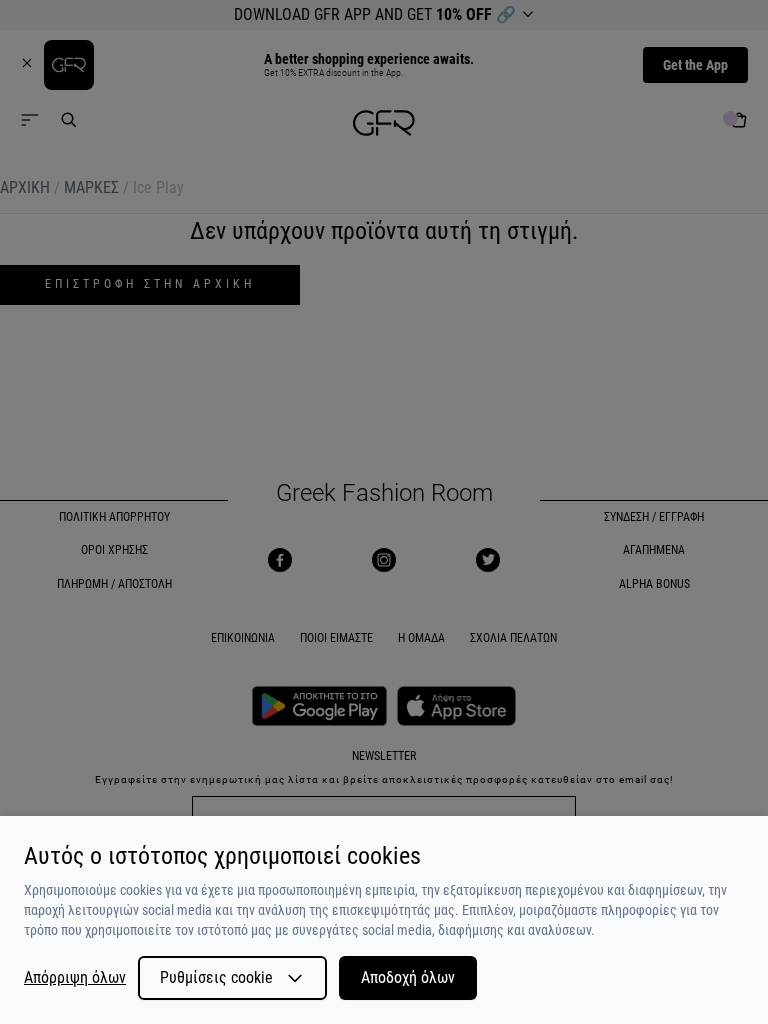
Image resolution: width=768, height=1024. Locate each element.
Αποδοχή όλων (408, 977)
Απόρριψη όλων (75, 978)
